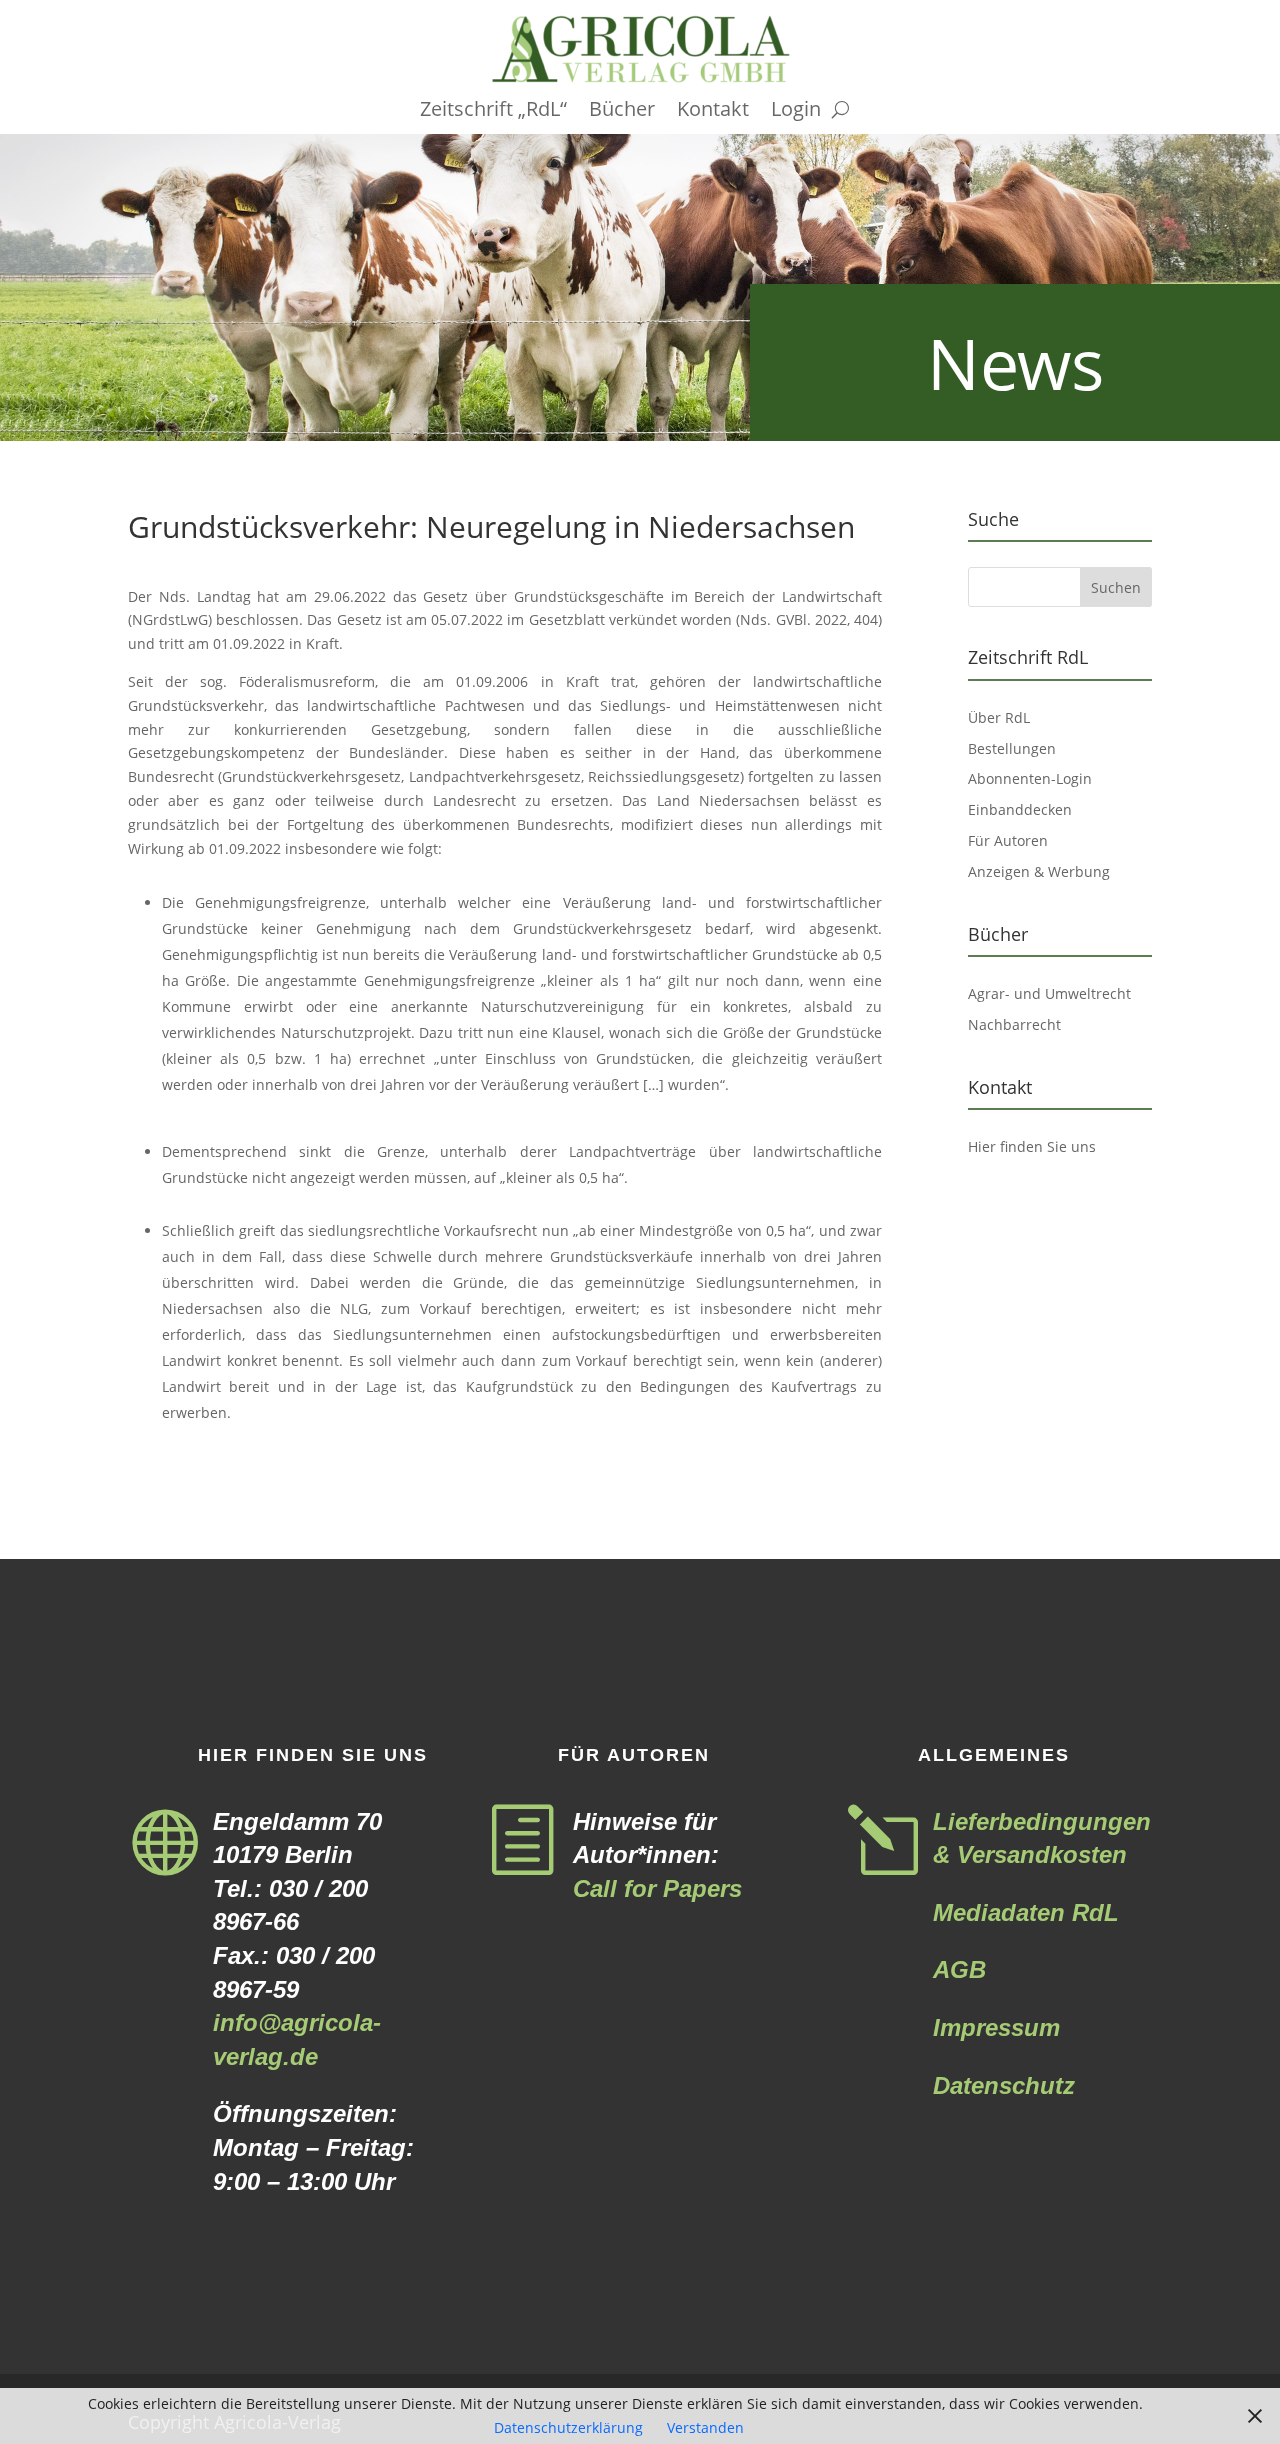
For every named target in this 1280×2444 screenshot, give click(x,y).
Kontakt (713, 112)
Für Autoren (1008, 840)
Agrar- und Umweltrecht (1049, 993)
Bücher (622, 112)
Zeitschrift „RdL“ (493, 112)
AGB (959, 1969)
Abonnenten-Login (1030, 778)
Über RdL (999, 717)
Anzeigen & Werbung (1039, 871)
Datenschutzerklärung (568, 2427)
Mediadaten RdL (1026, 1912)
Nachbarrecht (1014, 1024)
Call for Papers (657, 1888)
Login (796, 112)
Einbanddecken (1020, 809)
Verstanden (705, 2427)
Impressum (996, 2027)
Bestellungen (1012, 748)
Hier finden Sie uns (1032, 1146)
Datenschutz (1004, 2085)
